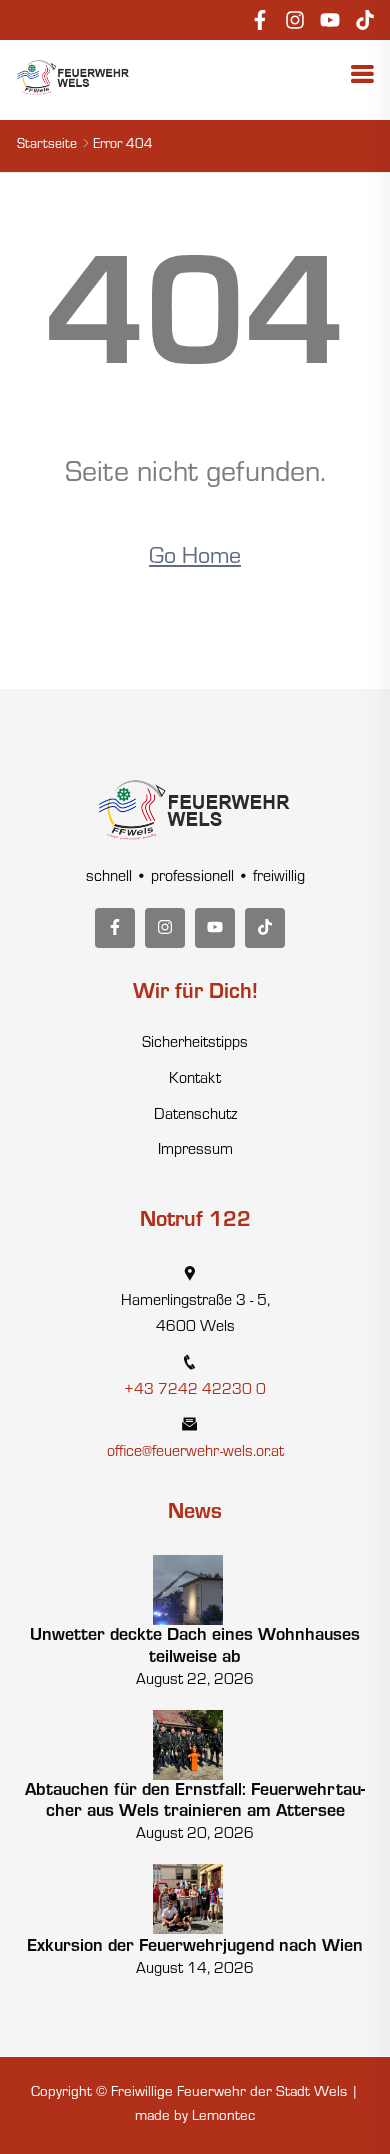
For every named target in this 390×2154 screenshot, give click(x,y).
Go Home (195, 559)
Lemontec (223, 2117)
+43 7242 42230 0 (195, 1391)
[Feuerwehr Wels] (73, 78)
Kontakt (195, 1080)
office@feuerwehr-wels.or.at (195, 1453)
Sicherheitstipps (195, 1044)
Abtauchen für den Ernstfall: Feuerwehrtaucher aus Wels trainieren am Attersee (195, 1803)
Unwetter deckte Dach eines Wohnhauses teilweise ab (195, 1648)
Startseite (47, 146)
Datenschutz (195, 1116)
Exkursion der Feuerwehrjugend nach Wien (195, 1948)
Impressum (195, 1151)
